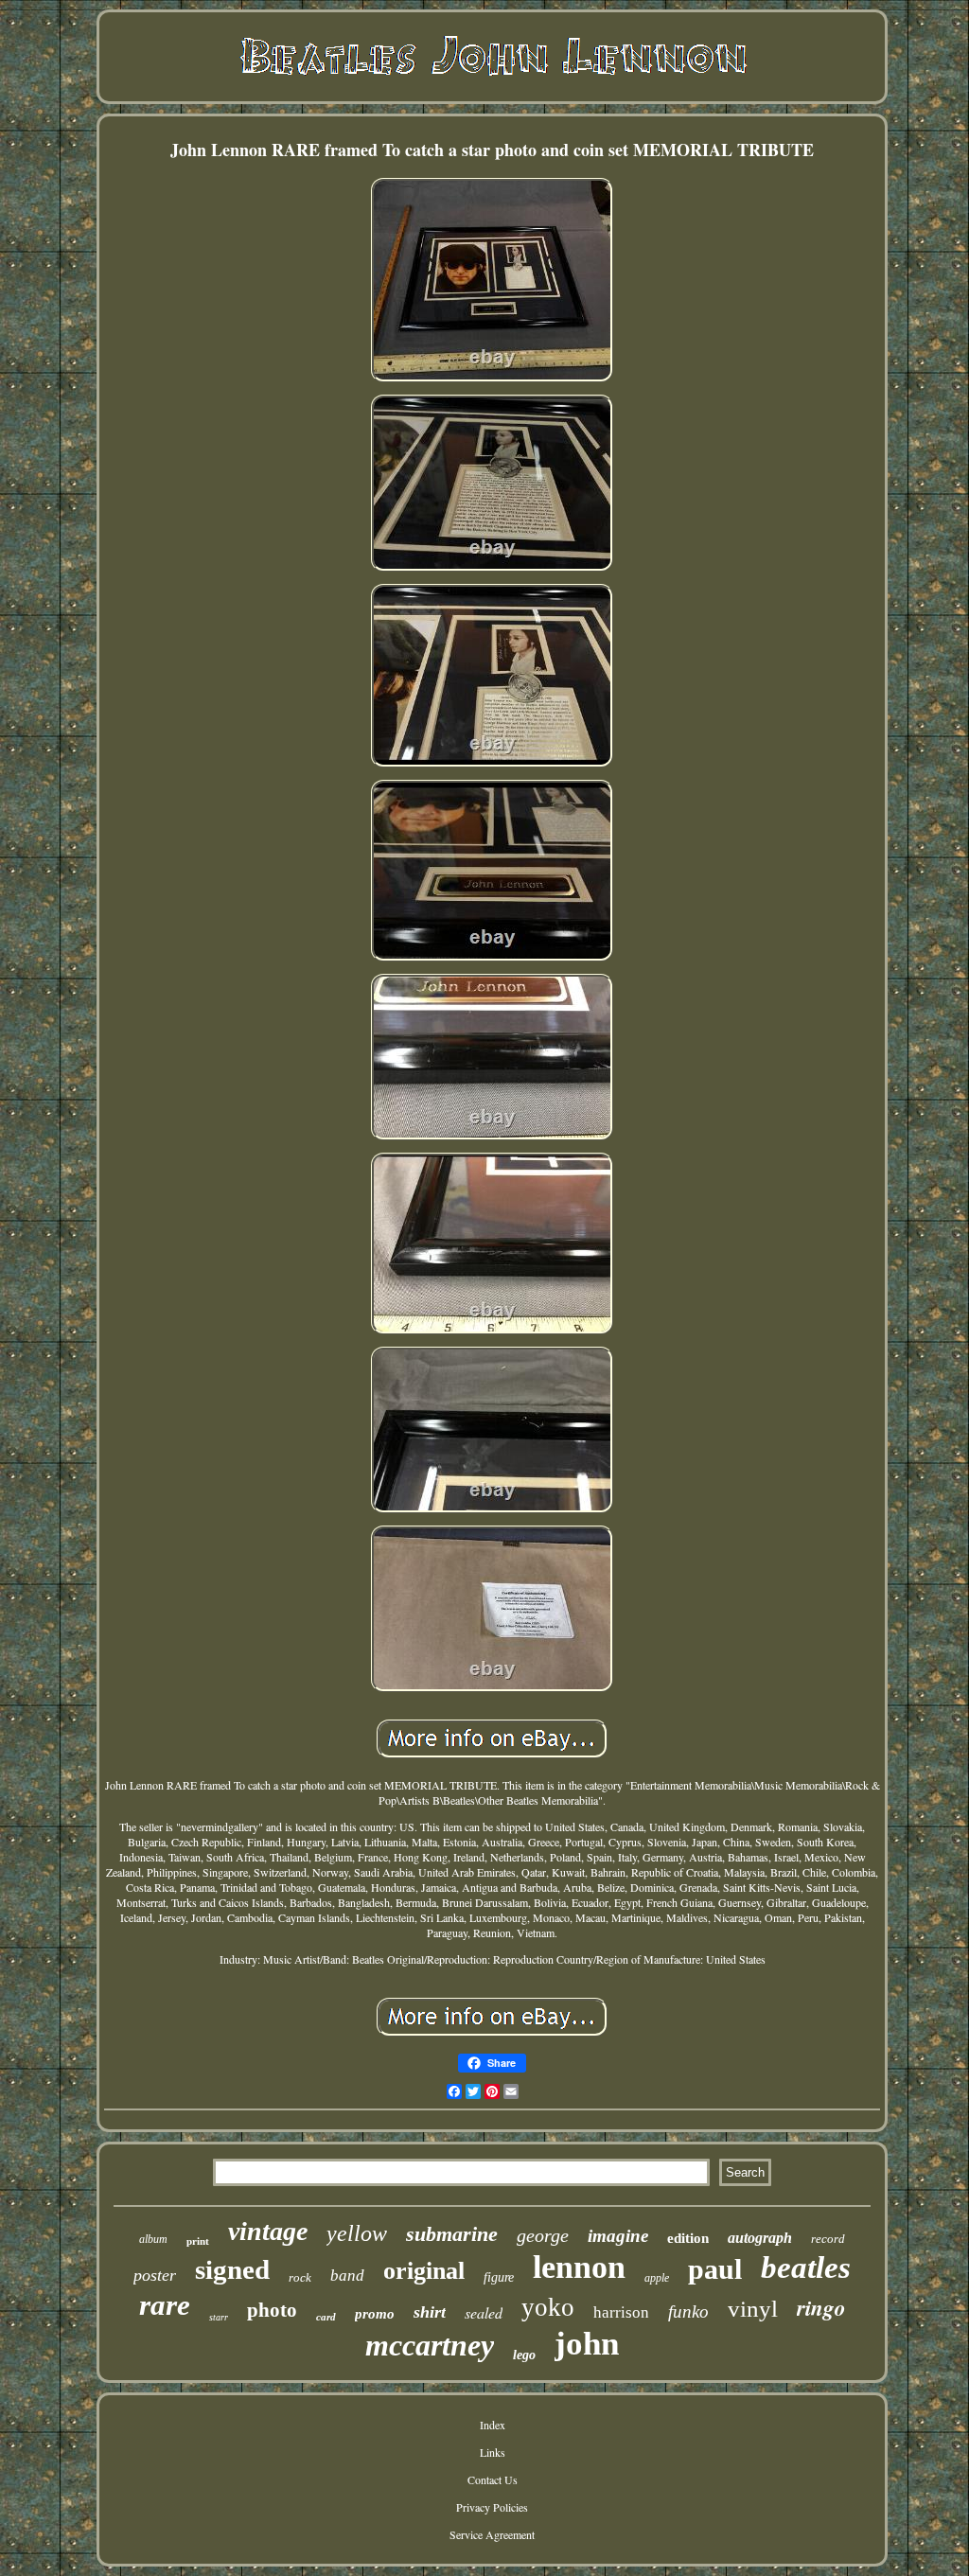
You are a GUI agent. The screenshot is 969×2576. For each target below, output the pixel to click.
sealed (484, 2312)
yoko (548, 2307)
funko (688, 2311)
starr (219, 2317)
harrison (621, 2312)
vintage (268, 2231)
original (424, 2271)
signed (232, 2269)
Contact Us (493, 2479)
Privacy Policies (492, 2507)
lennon (579, 2267)
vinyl (753, 2309)
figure (499, 2277)
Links (493, 2452)
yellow (357, 2233)
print (198, 2241)
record (828, 2239)
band (347, 2276)
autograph (760, 2238)
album (153, 2239)
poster (155, 2275)
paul (715, 2269)
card (326, 2317)
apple (657, 2278)
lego (524, 2355)
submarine (452, 2234)
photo (272, 2310)
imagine (618, 2236)
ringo (821, 2307)
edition (688, 2238)
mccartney (430, 2345)
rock (300, 2277)
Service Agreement (492, 2534)
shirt (430, 2312)
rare (165, 2305)
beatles (806, 2267)
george (543, 2235)
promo (375, 2314)
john (587, 2344)
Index (493, 2425)
